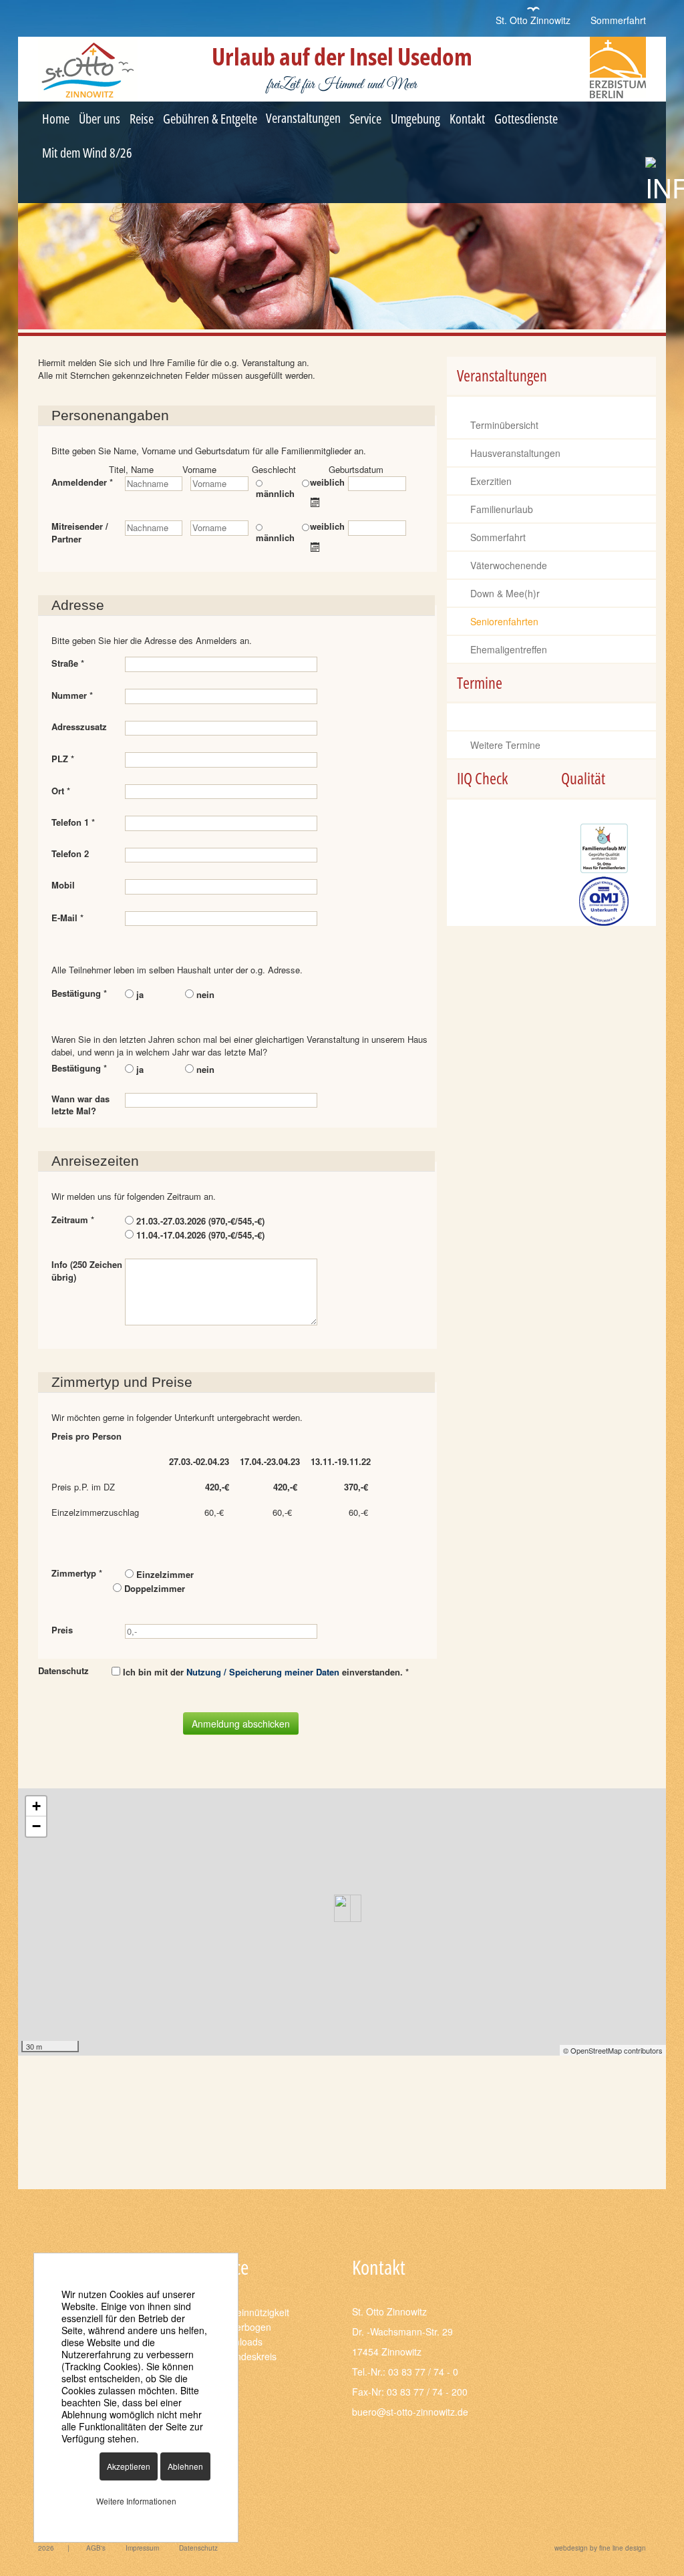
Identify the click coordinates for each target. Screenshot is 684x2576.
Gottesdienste (526, 119)
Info (87, 1271)
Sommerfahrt (618, 20)
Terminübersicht (504, 425)
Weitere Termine (505, 745)
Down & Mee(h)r (505, 593)
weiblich (327, 482)
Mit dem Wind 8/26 (87, 153)
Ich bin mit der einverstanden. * (265, 1672)
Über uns (100, 119)
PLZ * (64, 759)
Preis (62, 1630)
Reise (142, 119)
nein (204, 994)
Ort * (62, 791)
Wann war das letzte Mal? (80, 1105)
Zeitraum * (74, 1220)
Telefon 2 (70, 854)
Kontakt (467, 119)
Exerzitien (491, 481)
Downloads (239, 2342)
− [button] (36, 1826)
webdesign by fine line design (600, 2548)
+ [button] (36, 1806)
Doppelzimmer (153, 1588)
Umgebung (415, 119)
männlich (275, 493)
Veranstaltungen (303, 118)
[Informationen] (665, 181)
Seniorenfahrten (504, 621)
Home (56, 119)
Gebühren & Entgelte (210, 119)
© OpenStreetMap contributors (613, 2050)
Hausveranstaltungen (515, 453)
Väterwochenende (509, 565)
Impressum (142, 2548)
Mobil (63, 885)
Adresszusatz (79, 727)
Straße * (69, 663)
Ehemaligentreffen (509, 649)
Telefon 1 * (74, 822)
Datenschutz (198, 2548)
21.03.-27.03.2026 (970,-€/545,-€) (199, 1221)
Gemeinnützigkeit (252, 2312)
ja (139, 994)
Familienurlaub (502, 509)
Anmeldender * (82, 482)
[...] (317, 502)
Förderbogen (243, 2327)
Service (365, 119)
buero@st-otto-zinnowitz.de (410, 2412)
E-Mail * (69, 918)
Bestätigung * (80, 993)
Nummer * (73, 695)
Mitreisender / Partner (80, 533)
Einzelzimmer (164, 1574)
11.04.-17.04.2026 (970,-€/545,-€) (199, 1235)
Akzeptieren (129, 2466)
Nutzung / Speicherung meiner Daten (263, 1672)
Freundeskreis (246, 2356)
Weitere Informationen (136, 2501)
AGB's (96, 2548)
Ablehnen (185, 2466)
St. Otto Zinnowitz (533, 20)
